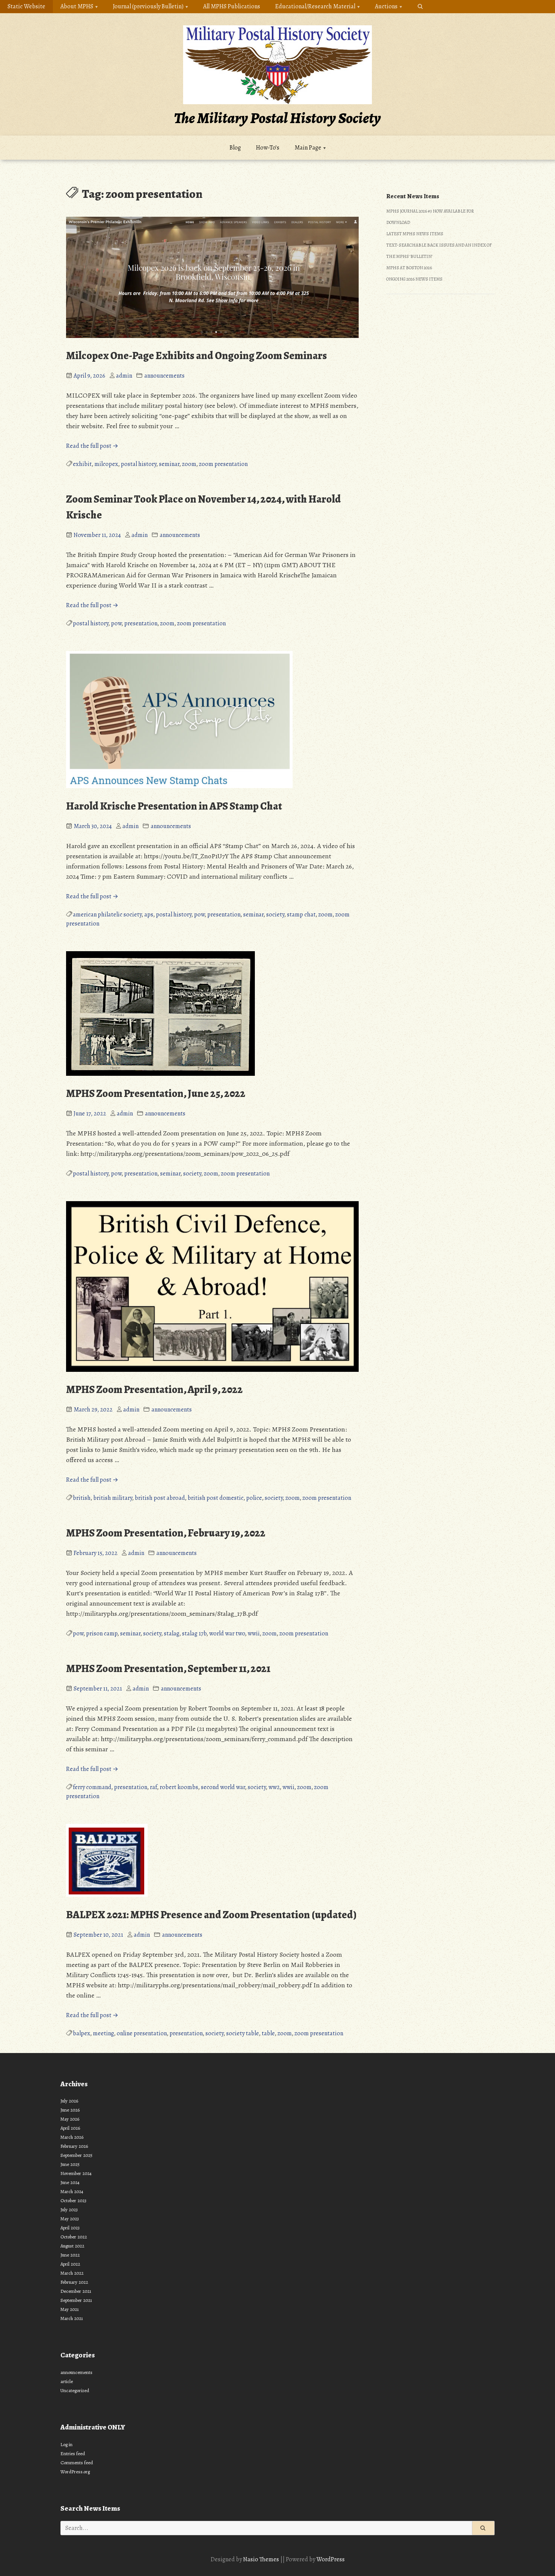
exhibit (82, 464)
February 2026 (74, 2146)
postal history (139, 464)
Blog (235, 148)
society (275, 915)
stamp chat (301, 915)
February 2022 (74, 2282)
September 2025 (76, 2155)
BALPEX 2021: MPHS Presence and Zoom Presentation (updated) (211, 1915)
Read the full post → (92, 446)
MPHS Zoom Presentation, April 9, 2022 (154, 1390)
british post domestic (216, 1498)
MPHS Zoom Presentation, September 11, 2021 (168, 1669)
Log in (66, 2444)
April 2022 (70, 2264)
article (67, 2381)
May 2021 (70, 2309)
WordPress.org (75, 2472)
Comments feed (77, 2463)
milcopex (106, 464)
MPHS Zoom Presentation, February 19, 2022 (166, 1533)
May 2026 (70, 2119)
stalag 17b (194, 1634)
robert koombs (179, 1787)
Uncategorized (75, 2390)
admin (124, 376)
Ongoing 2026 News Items (414, 279)
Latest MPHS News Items (415, 234)
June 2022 (70, 2255)
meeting (103, 2033)
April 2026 (70, 2128)
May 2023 (70, 2219)
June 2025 (70, 2164)
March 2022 (72, 2273)
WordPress (331, 2559)
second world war (223, 1787)
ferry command (92, 1787)
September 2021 (76, 2300)
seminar (169, 464)
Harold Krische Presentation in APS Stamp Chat (174, 806)
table (268, 2033)
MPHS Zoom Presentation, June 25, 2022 (156, 1094)
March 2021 (72, 2318)
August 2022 (72, 2246)
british (82, 1498)
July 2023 (69, 2210)
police (254, 1498)
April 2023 (70, 2228)
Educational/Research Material (315, 6)
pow (116, 623)
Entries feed (73, 2453)
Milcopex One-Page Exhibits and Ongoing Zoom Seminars (197, 356)
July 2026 (69, 2101)
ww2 (274, 1787)
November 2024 (76, 2173)
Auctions (386, 6)
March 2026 (72, 2137)
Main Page (308, 148)
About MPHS (77, 6)
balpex (82, 2033)
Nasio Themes (262, 2559)
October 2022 (74, 2237)
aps (149, 915)
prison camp (102, 1634)
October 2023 (73, 2200)
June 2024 (70, 2182)
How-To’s (268, 148)
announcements (164, 376)
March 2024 (72, 2191)
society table (243, 2033)
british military (113, 1498)
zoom (189, 464)
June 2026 (70, 2110)
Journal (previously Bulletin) (148, 6)
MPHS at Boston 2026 (409, 268)
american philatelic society (107, 915)
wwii (254, 1634)
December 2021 (76, 2291)
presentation (141, 623)
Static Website (26, 6)
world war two (227, 1634)
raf (153, 1787)
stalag (172, 1634)
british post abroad (160, 1498)
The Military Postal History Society (277, 118)
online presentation (142, 2033)
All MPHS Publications (232, 6)
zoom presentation (223, 464)
